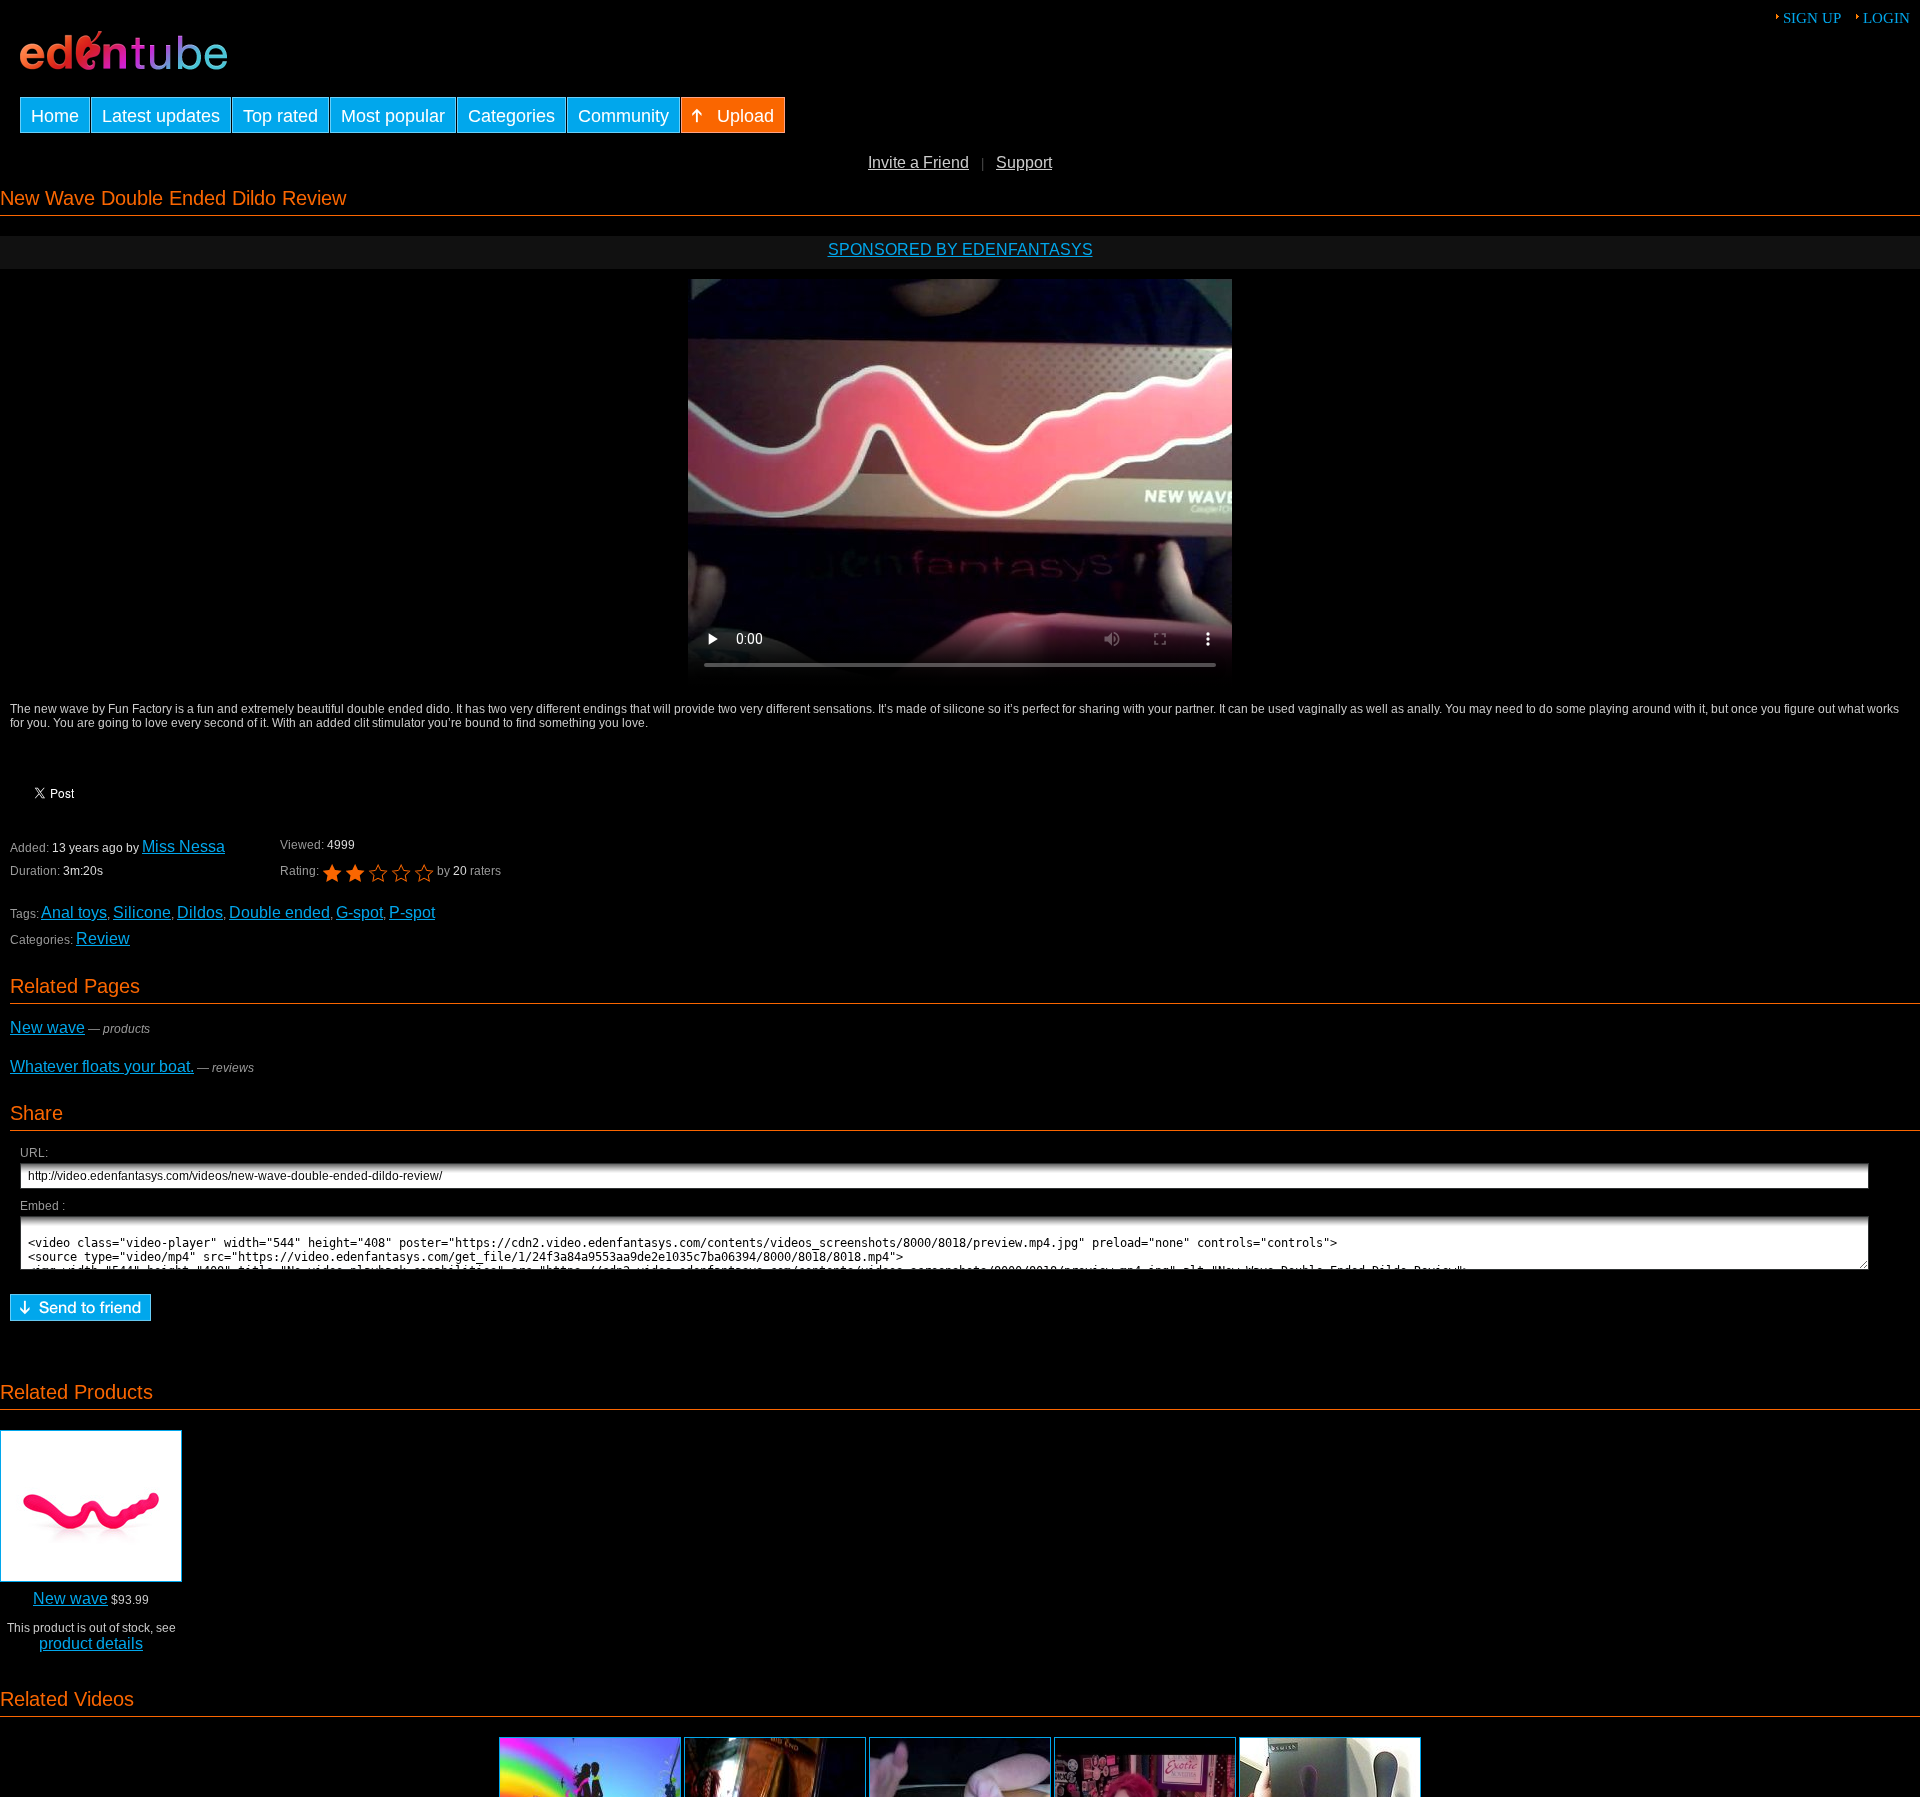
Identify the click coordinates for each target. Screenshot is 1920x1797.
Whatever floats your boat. (102, 1066)
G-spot (359, 912)
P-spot (412, 912)
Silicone (142, 912)
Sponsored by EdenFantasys (960, 249)
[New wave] (91, 1506)
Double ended (279, 912)
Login (1886, 18)
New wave (47, 1027)
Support (1024, 162)
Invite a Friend (918, 162)
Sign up (1812, 18)
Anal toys (74, 912)
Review (103, 938)
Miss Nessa (183, 846)
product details (91, 1643)
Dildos (200, 912)
